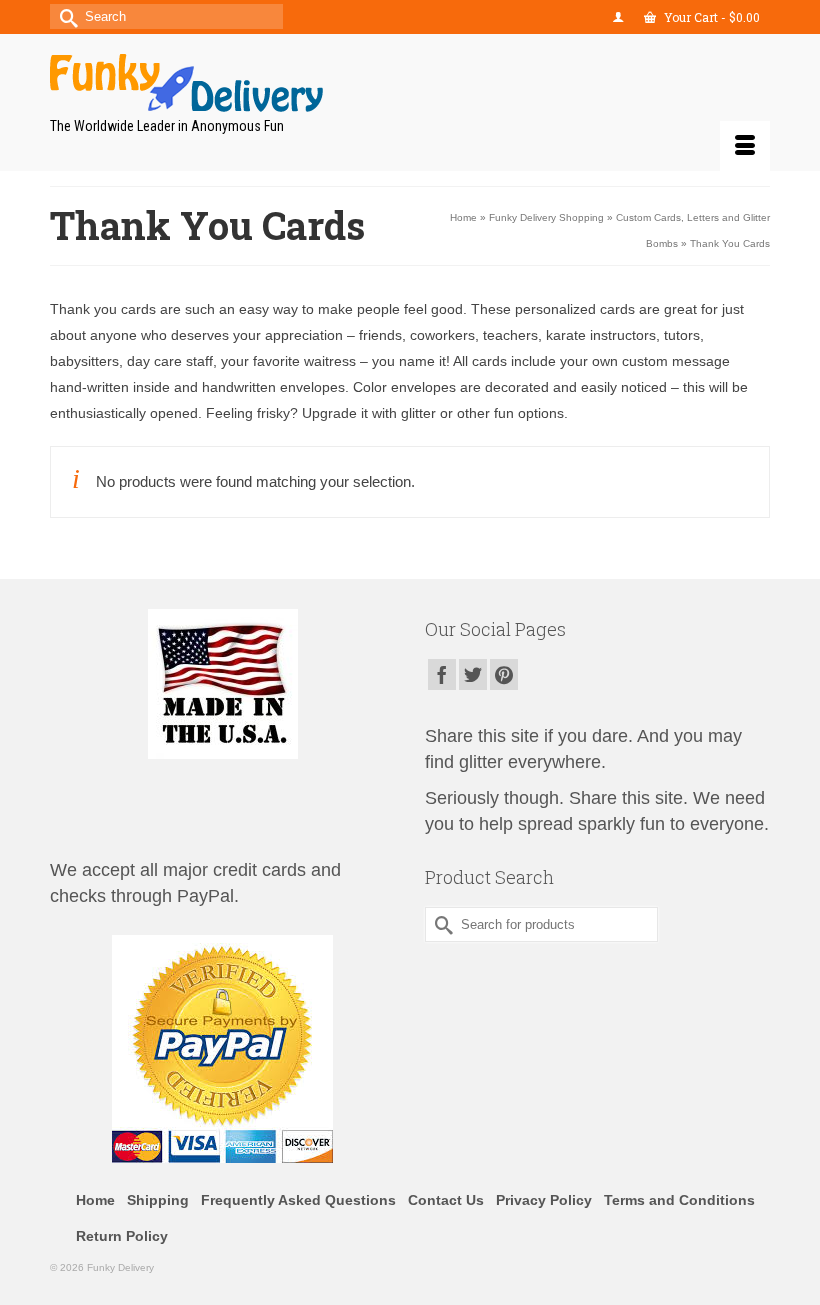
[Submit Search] (65, 16)
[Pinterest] (504, 674)
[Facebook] (442, 674)
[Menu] (745, 146)
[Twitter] (473, 674)
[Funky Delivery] (410, 83)
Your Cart (710, 17)
